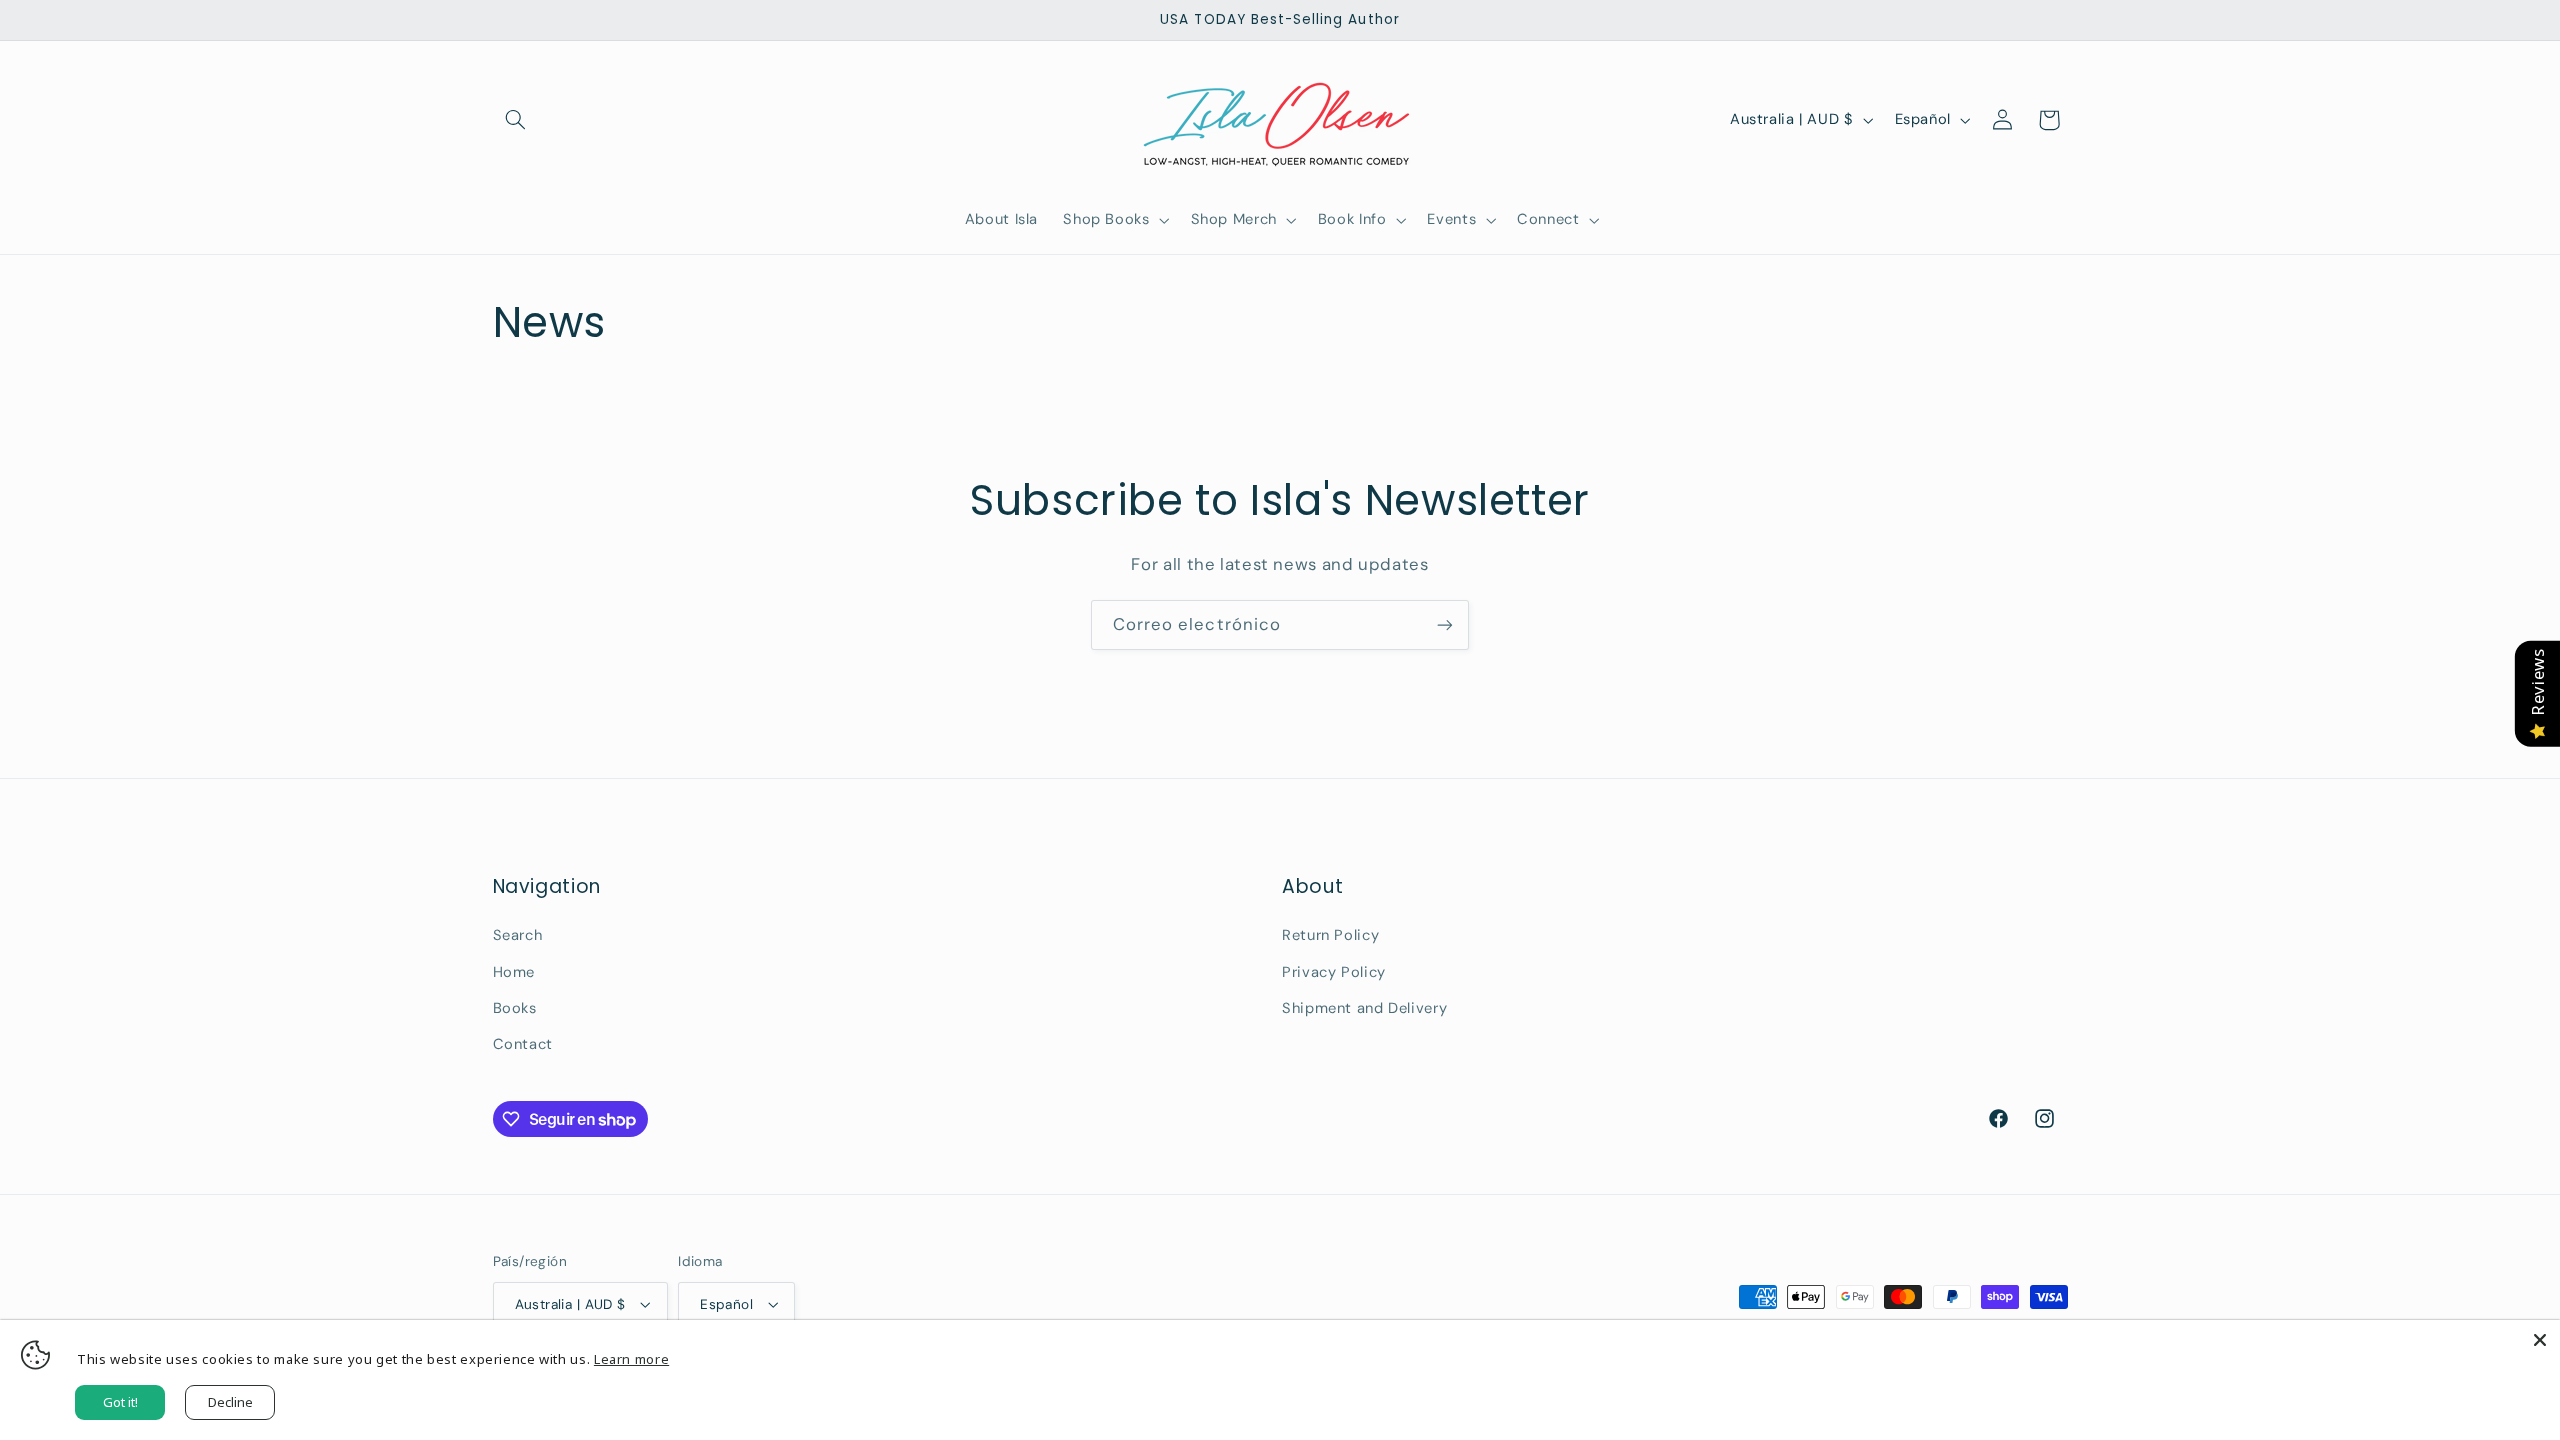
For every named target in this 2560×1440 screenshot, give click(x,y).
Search (518, 935)
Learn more (631, 1359)
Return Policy (1330, 935)
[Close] (2540, 1340)
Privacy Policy (1334, 972)
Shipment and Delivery (1364, 1008)
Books (515, 1008)
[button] (516, 120)
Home (514, 972)
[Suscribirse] (1445, 624)
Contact (523, 1044)
